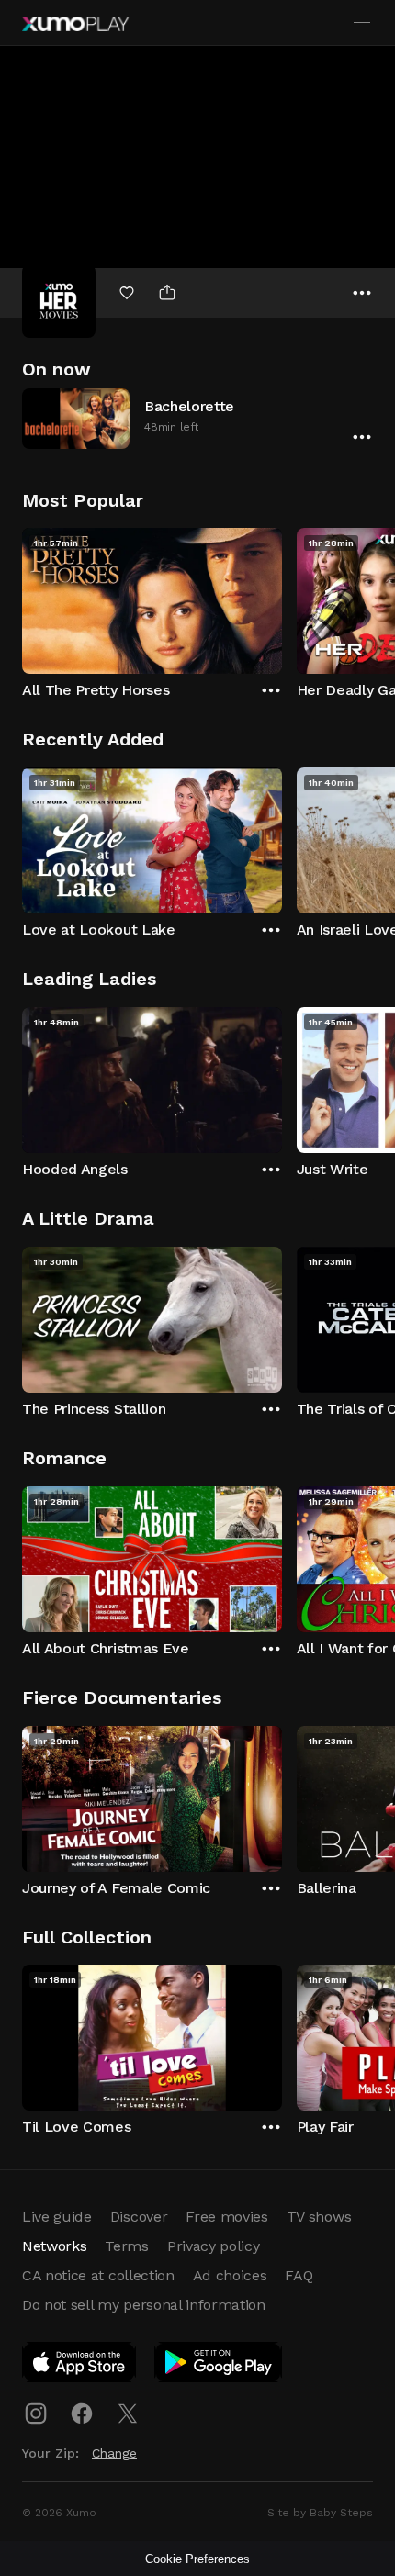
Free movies (226, 2217)
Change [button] (114, 2453)
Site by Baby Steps (320, 2513)
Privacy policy (214, 2246)
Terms (126, 2246)
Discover (139, 2217)
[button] (197, 418)
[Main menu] (362, 23)
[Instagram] (36, 2414)
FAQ (299, 2275)
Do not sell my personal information (144, 2305)
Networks (54, 2246)
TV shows (319, 2217)
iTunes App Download (80, 2366)
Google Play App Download (219, 2366)
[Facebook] (82, 2414)
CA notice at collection (98, 2275)
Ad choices (230, 2275)
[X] (128, 2414)
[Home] (75, 24)
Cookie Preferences (197, 2559)
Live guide (57, 2217)
